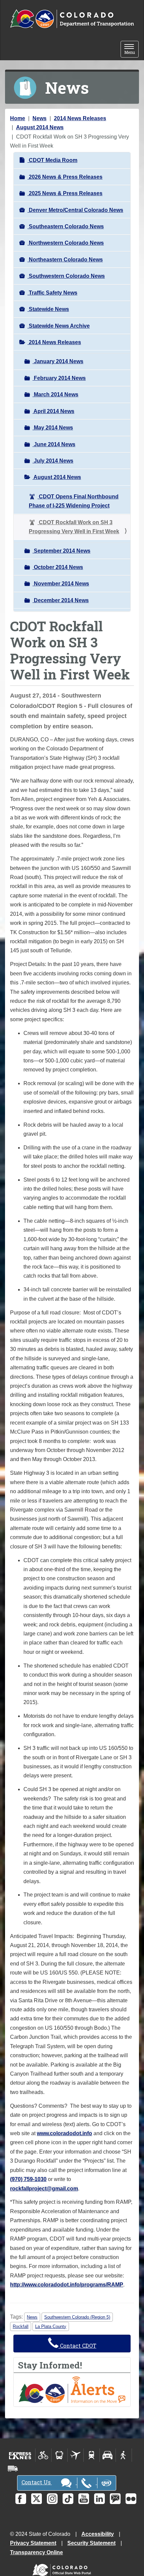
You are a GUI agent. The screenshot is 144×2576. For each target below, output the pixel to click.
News (40, 118)
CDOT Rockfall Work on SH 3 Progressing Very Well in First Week (74, 527)
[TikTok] (68, 2499)
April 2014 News (53, 411)
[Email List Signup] (115, 2499)
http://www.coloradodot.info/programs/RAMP (67, 2285)
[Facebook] (21, 2499)
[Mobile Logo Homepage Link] (72, 19)
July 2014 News (53, 461)
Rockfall (21, 2326)
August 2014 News (40, 127)
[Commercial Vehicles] (13, 2469)
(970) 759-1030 (28, 2179)
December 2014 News (61, 600)
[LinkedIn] (99, 2499)
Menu (131, 50)
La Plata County (51, 2326)
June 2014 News (54, 444)
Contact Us (37, 2482)
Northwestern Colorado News (66, 243)
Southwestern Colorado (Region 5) (77, 2317)
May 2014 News (53, 428)
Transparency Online (37, 2552)
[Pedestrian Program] (124, 2455)
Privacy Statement (33, 2543)
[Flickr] (131, 2499)
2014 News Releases (80, 118)
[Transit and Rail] (59, 2455)
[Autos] (108, 2455)
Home (18, 118)
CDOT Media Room (52, 160)
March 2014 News (55, 394)
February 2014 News (59, 378)
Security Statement (91, 2543)
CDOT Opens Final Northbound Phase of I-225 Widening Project (74, 501)
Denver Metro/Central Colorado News (75, 210)
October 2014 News (58, 567)
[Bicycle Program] (43, 2455)
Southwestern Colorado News (66, 276)
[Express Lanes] (20, 2455)
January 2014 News (58, 361)
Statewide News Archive (59, 326)
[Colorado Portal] (63, 2568)
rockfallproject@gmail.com (44, 2189)
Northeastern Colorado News (65, 260)
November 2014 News (61, 584)
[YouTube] (84, 2499)
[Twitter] (37, 2499)
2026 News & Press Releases (65, 177)
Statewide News (48, 309)
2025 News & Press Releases (65, 193)
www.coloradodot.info (64, 2133)
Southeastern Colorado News (66, 226)
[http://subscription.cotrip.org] (72, 2389)
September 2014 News (61, 551)
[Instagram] (52, 2499)
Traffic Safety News (52, 293)
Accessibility (98, 2534)
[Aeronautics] (76, 2455)
